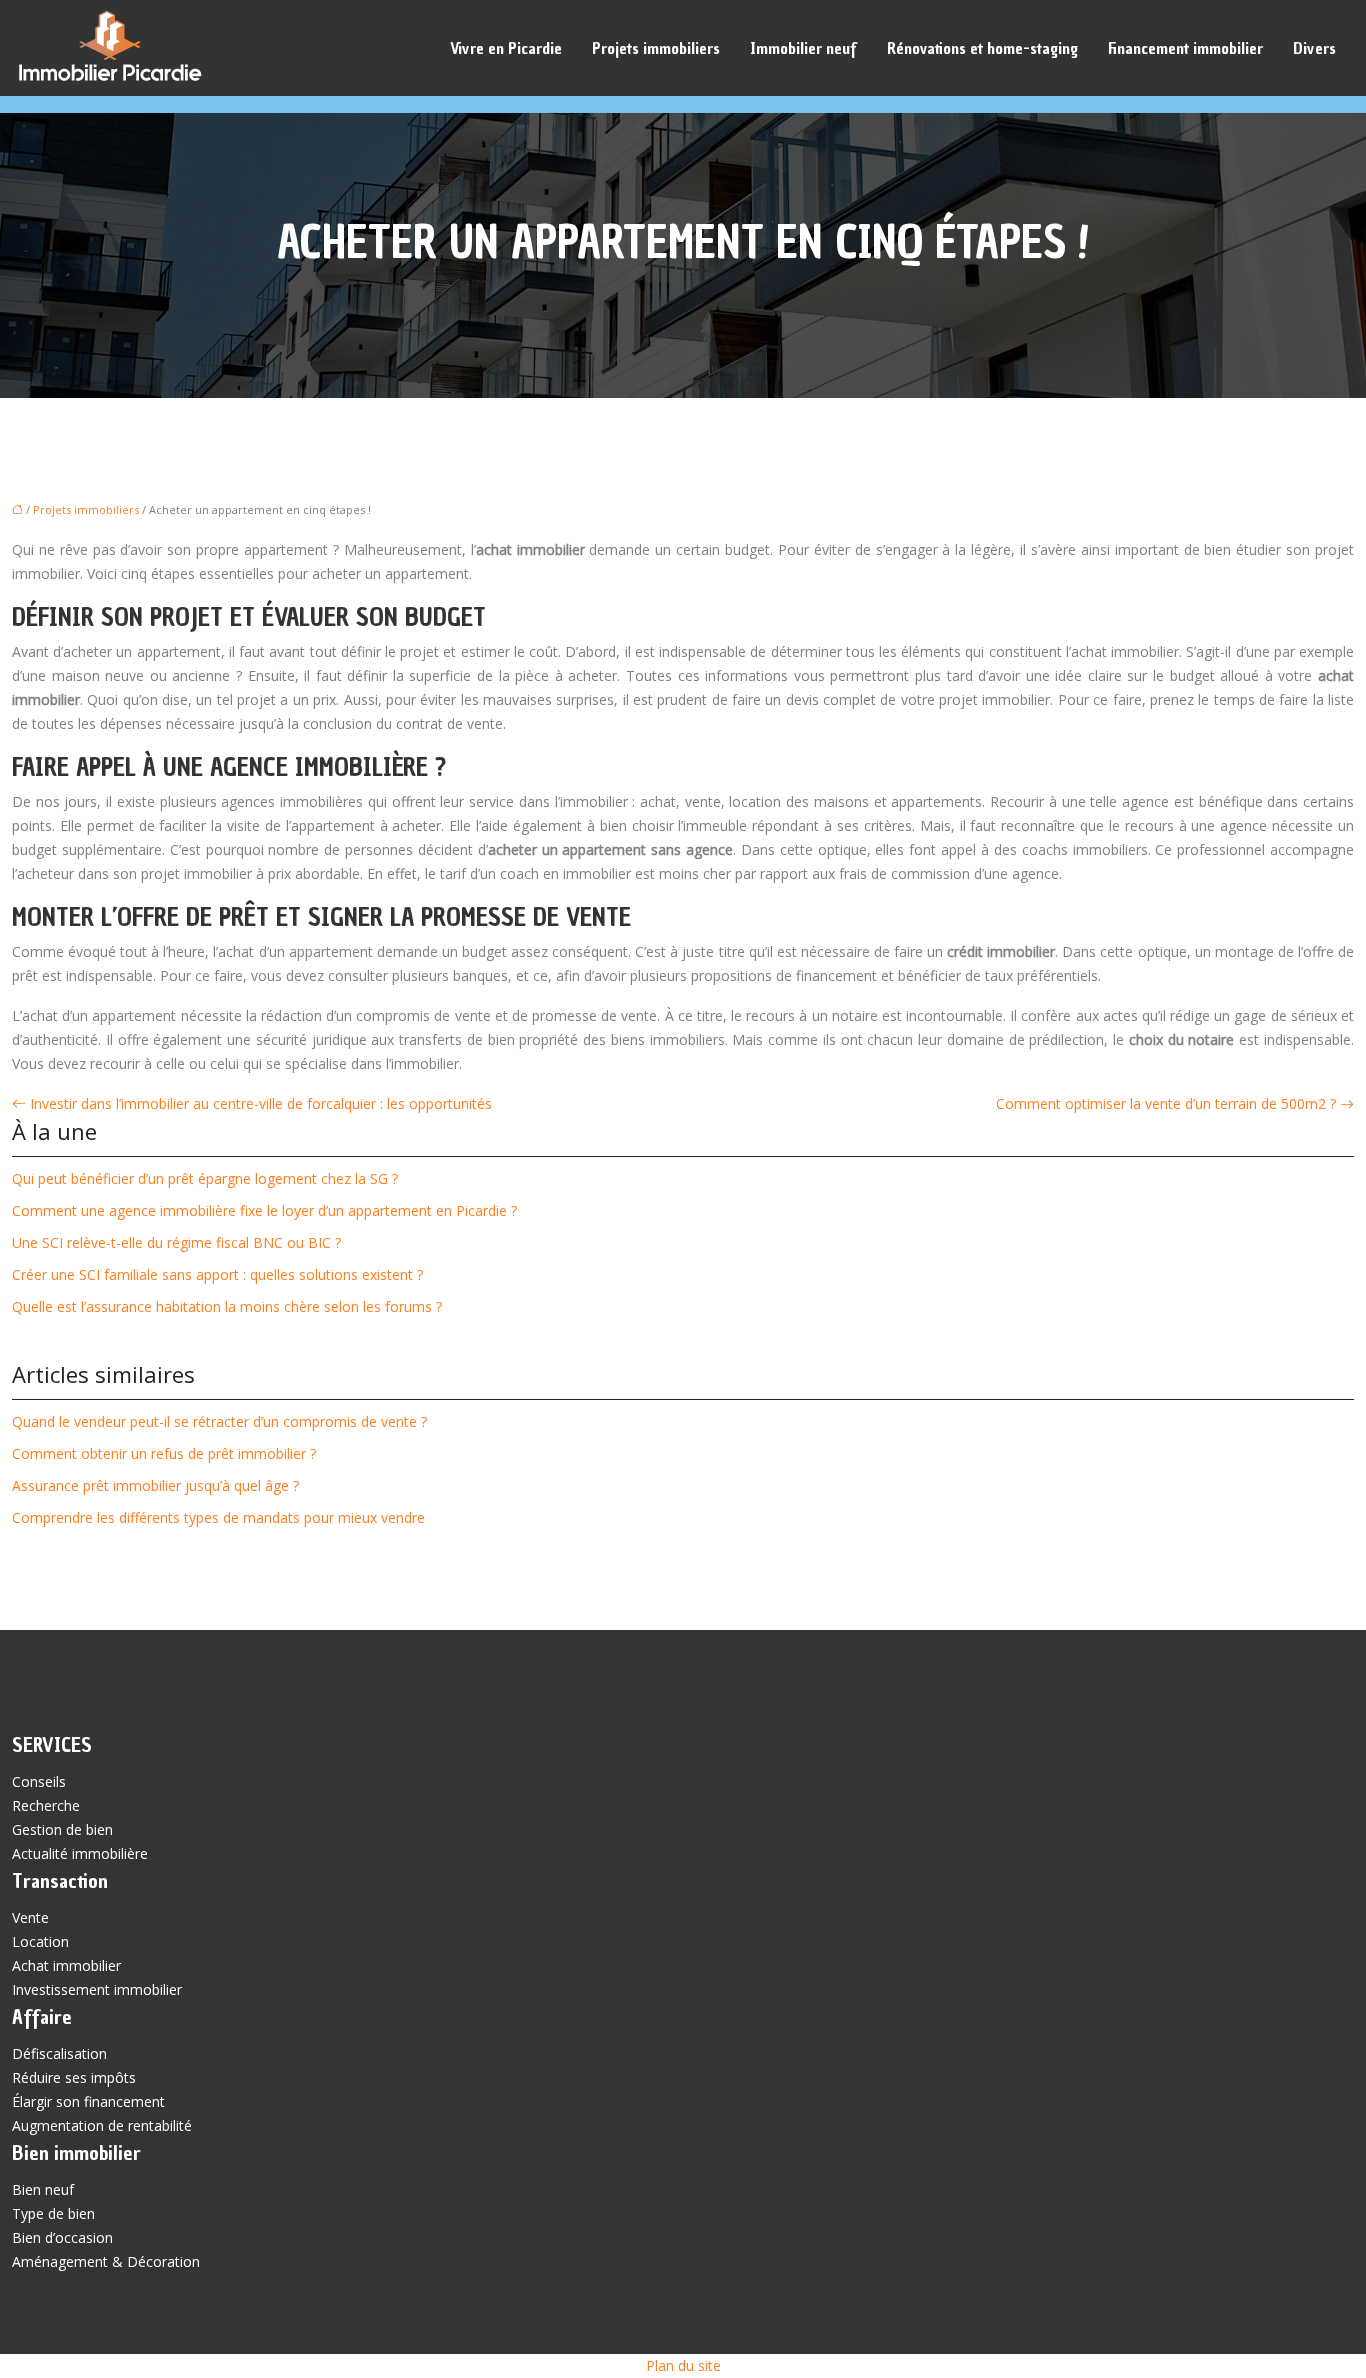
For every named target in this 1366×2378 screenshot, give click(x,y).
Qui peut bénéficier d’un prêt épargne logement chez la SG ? (205, 1178)
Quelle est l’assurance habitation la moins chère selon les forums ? (227, 1306)
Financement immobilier (1185, 48)
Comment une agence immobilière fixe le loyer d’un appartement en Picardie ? (264, 1210)
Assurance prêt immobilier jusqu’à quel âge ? (155, 1485)
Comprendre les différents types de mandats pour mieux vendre (218, 1517)
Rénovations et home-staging (982, 48)
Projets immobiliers (656, 48)
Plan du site (683, 2365)
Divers (1314, 48)
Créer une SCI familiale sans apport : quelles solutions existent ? (217, 1274)
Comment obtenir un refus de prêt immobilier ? (164, 1453)
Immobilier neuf (803, 48)
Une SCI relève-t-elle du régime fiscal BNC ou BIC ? (176, 1242)
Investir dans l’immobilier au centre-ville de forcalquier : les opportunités (261, 1103)
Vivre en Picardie (506, 48)
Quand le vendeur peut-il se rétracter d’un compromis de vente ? (219, 1421)
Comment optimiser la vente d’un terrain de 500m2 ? (1166, 1103)
